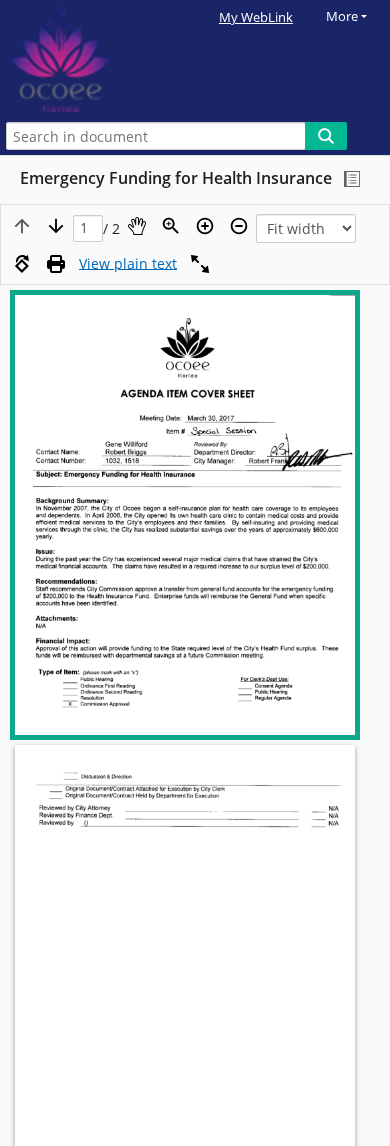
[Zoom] (171, 226)
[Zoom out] (239, 226)
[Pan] (137, 226)
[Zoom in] (205, 226)
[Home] (85, 58)
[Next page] (56, 226)
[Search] (326, 136)
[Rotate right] (22, 264)
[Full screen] (200, 264)
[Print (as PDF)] (56, 264)
